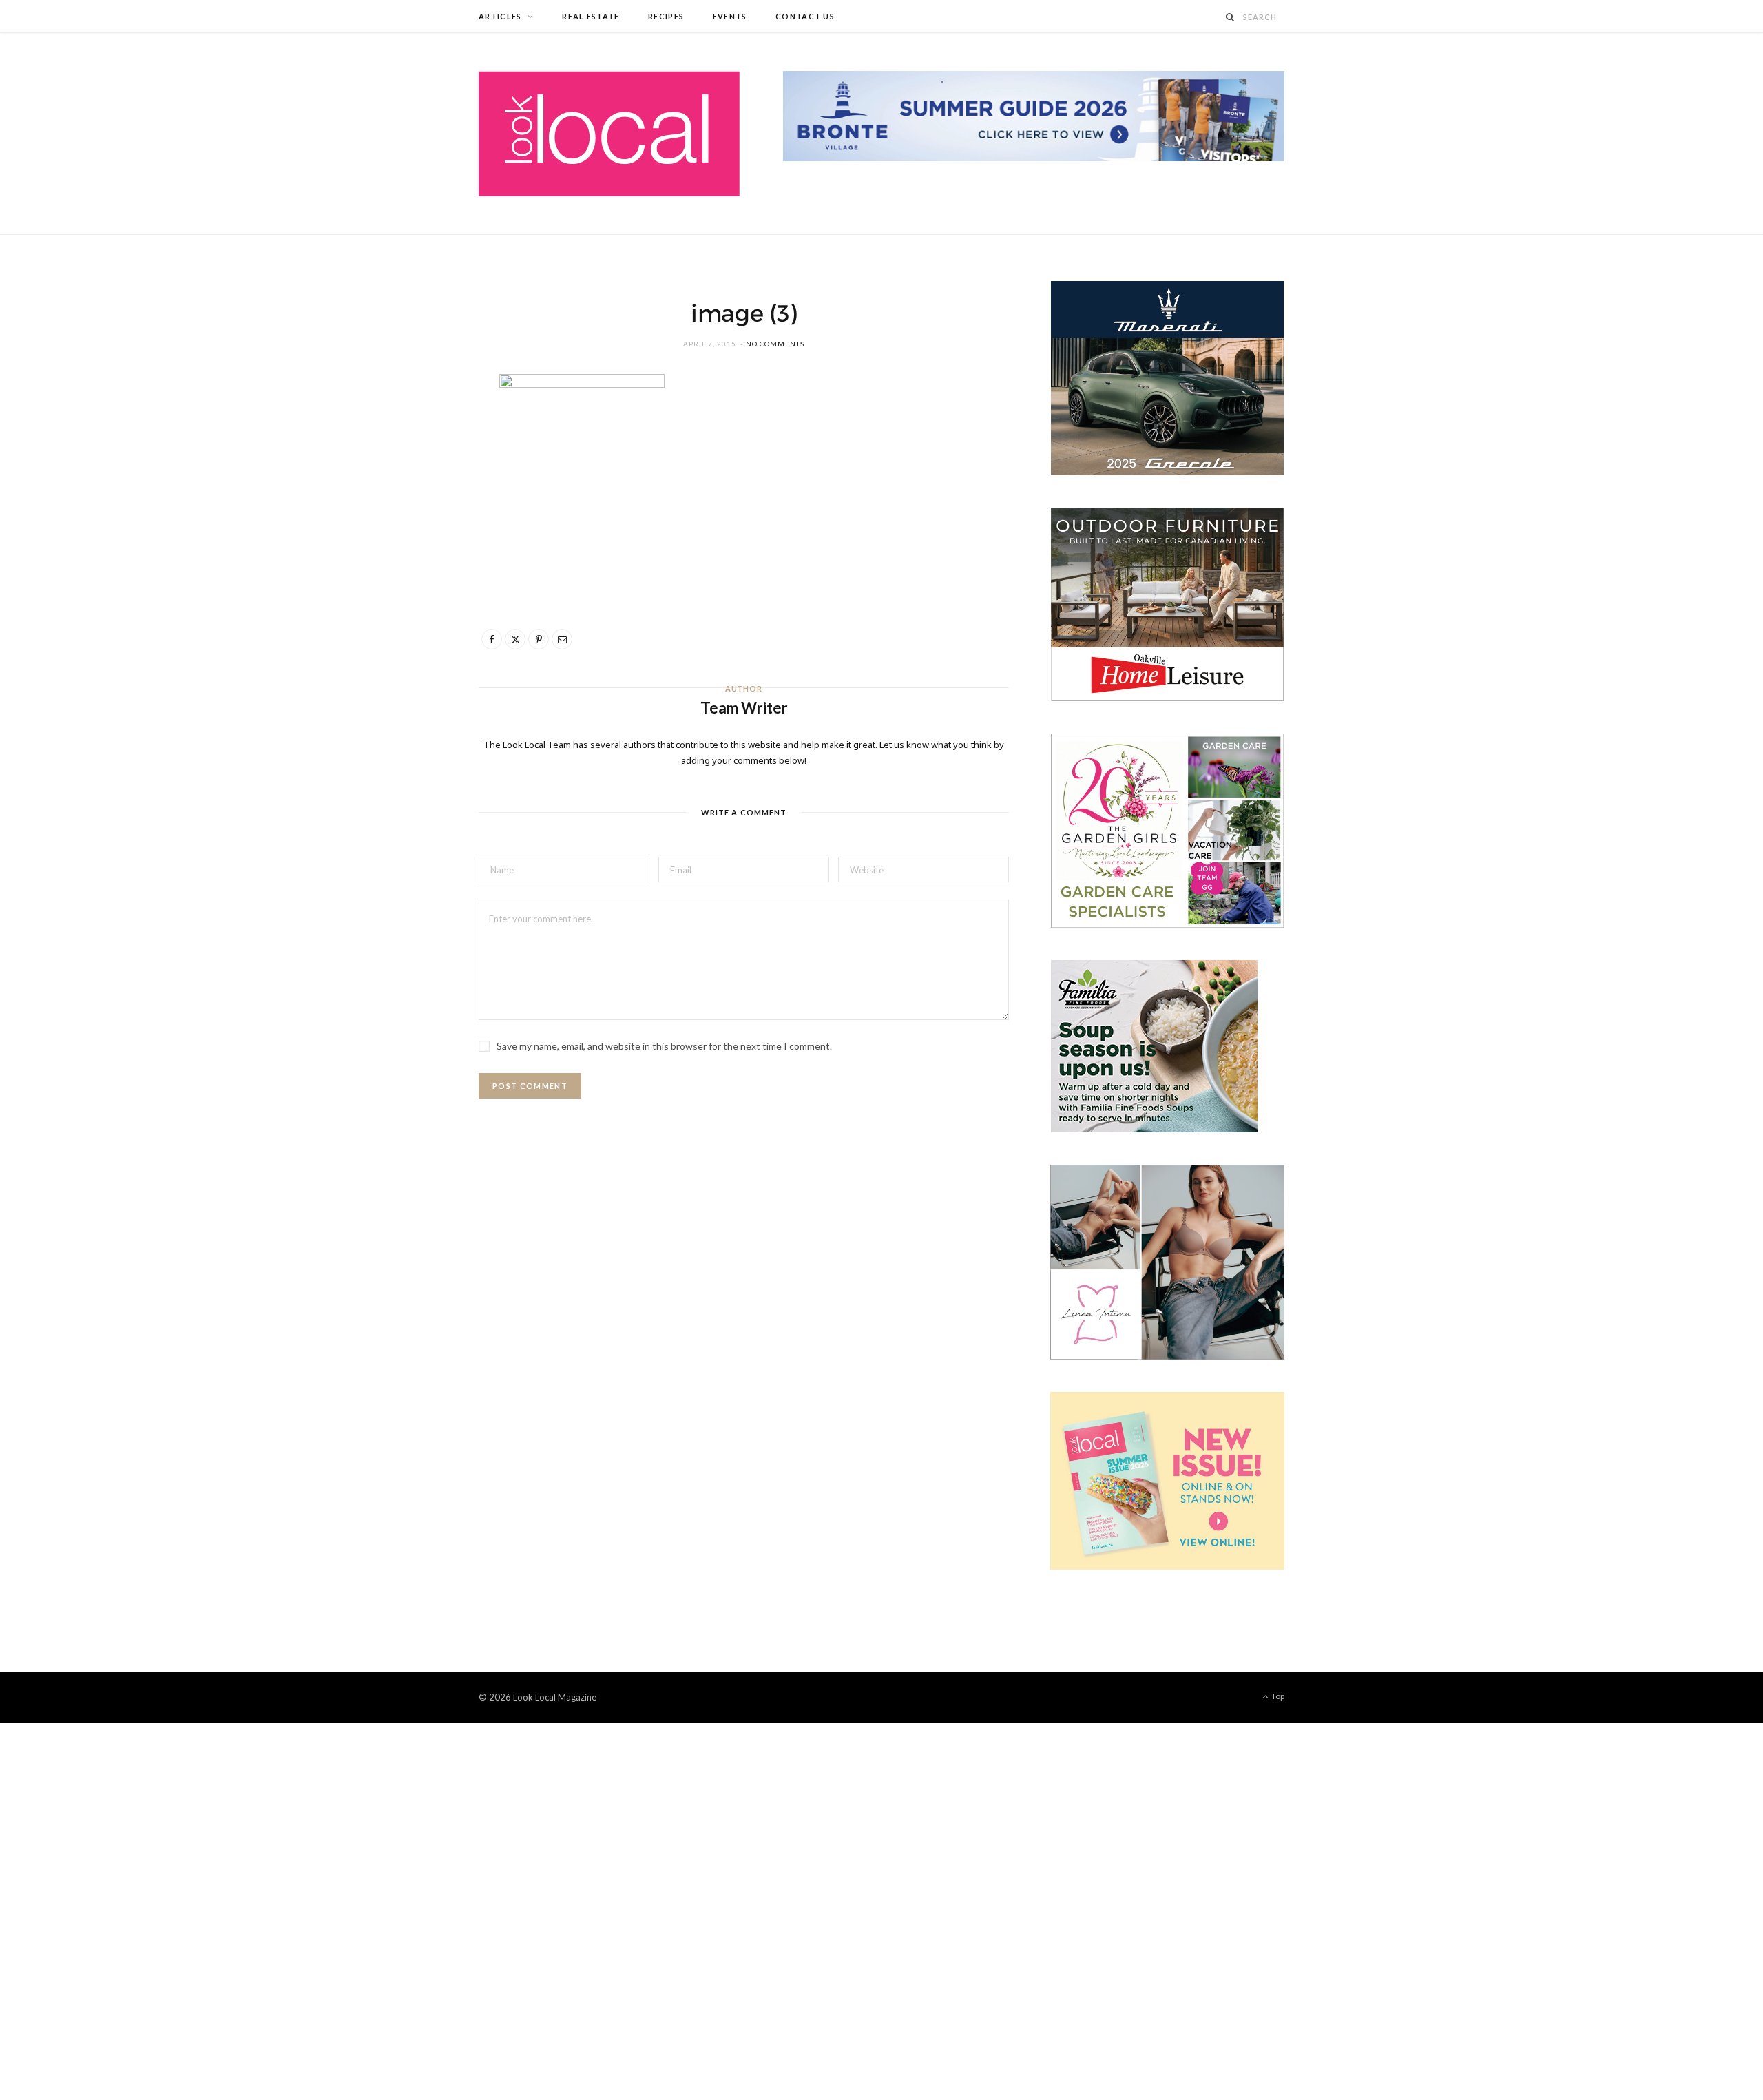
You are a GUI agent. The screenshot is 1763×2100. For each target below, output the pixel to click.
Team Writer (744, 708)
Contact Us (805, 16)
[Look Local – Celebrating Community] (609, 134)
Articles (500, 16)
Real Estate (591, 16)
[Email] (414, 534)
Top (1277, 1696)
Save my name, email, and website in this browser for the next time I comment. (664, 1046)
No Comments (775, 344)
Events (730, 16)
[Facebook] (414, 429)
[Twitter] (414, 464)
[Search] (1231, 17)
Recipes (666, 16)
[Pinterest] (414, 499)
